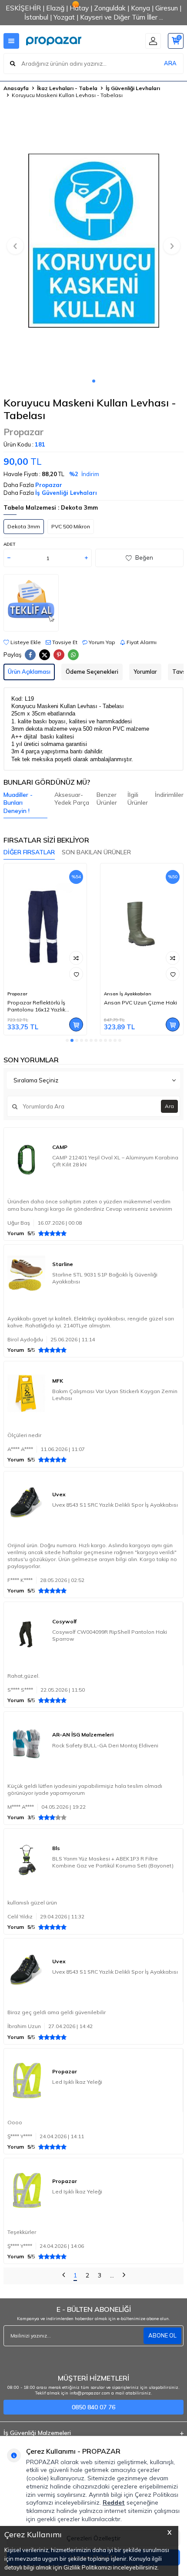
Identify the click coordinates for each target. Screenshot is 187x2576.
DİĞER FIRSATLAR (29, 852)
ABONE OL (162, 2335)
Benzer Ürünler (107, 799)
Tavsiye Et (64, 642)
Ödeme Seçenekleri (92, 672)
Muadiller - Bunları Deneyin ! (18, 803)
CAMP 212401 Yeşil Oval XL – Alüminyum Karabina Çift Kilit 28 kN (115, 1161)
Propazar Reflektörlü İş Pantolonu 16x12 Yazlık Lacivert (36, 1006)
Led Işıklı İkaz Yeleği (77, 2082)
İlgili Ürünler (138, 799)
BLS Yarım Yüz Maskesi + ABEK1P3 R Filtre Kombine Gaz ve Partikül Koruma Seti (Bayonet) (113, 1862)
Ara (169, 1106)
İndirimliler (169, 795)
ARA (170, 63)
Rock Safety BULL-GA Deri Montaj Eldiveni (105, 1745)
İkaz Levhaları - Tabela (67, 88)
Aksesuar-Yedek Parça (72, 799)
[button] (94, 381)
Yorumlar (145, 672)
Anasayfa (16, 88)
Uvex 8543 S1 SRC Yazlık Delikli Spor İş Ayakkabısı (115, 1505)
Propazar (24, 432)
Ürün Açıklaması (29, 672)
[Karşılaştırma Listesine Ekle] (76, 958)
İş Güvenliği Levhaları (133, 88)
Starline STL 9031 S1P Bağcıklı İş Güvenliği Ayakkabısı (105, 1278)
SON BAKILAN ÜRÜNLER (96, 852)
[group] (93, 241)
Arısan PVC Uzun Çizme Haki (140, 1003)
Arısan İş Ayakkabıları (128, 994)
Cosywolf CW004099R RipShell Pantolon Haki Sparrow (110, 1635)
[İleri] (124, 2276)
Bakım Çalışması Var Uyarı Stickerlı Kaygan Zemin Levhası (115, 1395)
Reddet (114, 2502)
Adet (9, 544)
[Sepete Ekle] (76, 1024)
